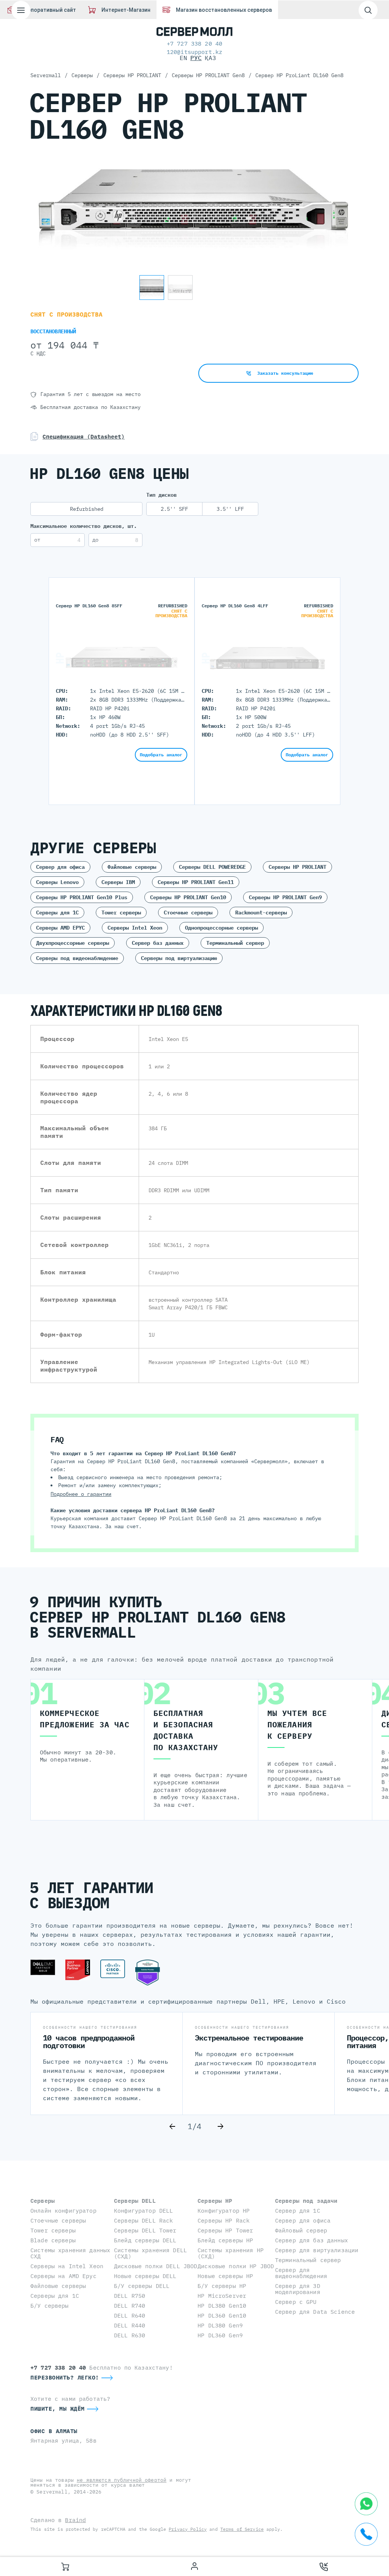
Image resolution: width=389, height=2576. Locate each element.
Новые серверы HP (225, 2276)
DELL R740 (130, 2306)
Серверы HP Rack (224, 2220)
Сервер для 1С (298, 2211)
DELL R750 (130, 2296)
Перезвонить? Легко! (65, 2377)
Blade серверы (53, 2240)
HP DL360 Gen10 (222, 2315)
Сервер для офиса (60, 867)
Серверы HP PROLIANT (297, 867)
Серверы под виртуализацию (179, 958)
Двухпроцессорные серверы (73, 943)
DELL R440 (130, 2325)
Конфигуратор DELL (143, 2211)
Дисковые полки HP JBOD (236, 2266)
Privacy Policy (188, 2529)
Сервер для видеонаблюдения (301, 2273)
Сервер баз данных (158, 943)
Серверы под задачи (306, 2201)
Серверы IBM (118, 882)
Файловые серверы (132, 867)
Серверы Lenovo (57, 882)
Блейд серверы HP (225, 2240)
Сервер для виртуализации (317, 2250)
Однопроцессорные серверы (221, 928)
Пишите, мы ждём (58, 2409)
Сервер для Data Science (315, 2312)
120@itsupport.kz (194, 52)
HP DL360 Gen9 (220, 2335)
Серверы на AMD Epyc (63, 2276)
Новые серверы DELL (145, 2276)
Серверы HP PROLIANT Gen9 (285, 897)
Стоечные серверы (188, 913)
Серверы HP (215, 2201)
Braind (75, 2520)
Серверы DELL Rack (143, 2220)
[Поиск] (368, 10)
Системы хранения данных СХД (70, 2253)
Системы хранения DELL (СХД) (150, 2253)
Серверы (43, 2201)
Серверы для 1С (57, 913)
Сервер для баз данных (312, 2240)
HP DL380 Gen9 (220, 2325)
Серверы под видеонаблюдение (77, 958)
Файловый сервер (301, 2230)
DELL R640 (130, 2315)
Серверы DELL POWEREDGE (212, 867)
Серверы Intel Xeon (135, 928)
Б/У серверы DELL (142, 2286)
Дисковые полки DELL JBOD (156, 2266)
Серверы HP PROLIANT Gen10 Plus (82, 897)
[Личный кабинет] (194, 2566)
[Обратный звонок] (324, 2566)
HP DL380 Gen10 (222, 2306)
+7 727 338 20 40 (194, 44)
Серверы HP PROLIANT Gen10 (188, 897)
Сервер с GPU (296, 2302)
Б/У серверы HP (222, 2286)
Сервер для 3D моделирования (298, 2289)
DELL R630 (130, 2335)
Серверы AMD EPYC (60, 928)
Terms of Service (242, 2529)
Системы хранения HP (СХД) (231, 2253)
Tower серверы (121, 913)
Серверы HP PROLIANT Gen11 (196, 882)
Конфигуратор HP (224, 2211)
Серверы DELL (135, 2201)
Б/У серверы (50, 2306)
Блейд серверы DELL (145, 2240)
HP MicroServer (222, 2296)
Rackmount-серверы (261, 913)
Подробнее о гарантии (81, 1494)
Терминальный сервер (235, 943)
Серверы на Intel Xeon (67, 2266)
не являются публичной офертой (122, 2480)
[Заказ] (65, 2566)
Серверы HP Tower (225, 2230)
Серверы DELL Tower (145, 2230)
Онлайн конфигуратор (63, 2211)
